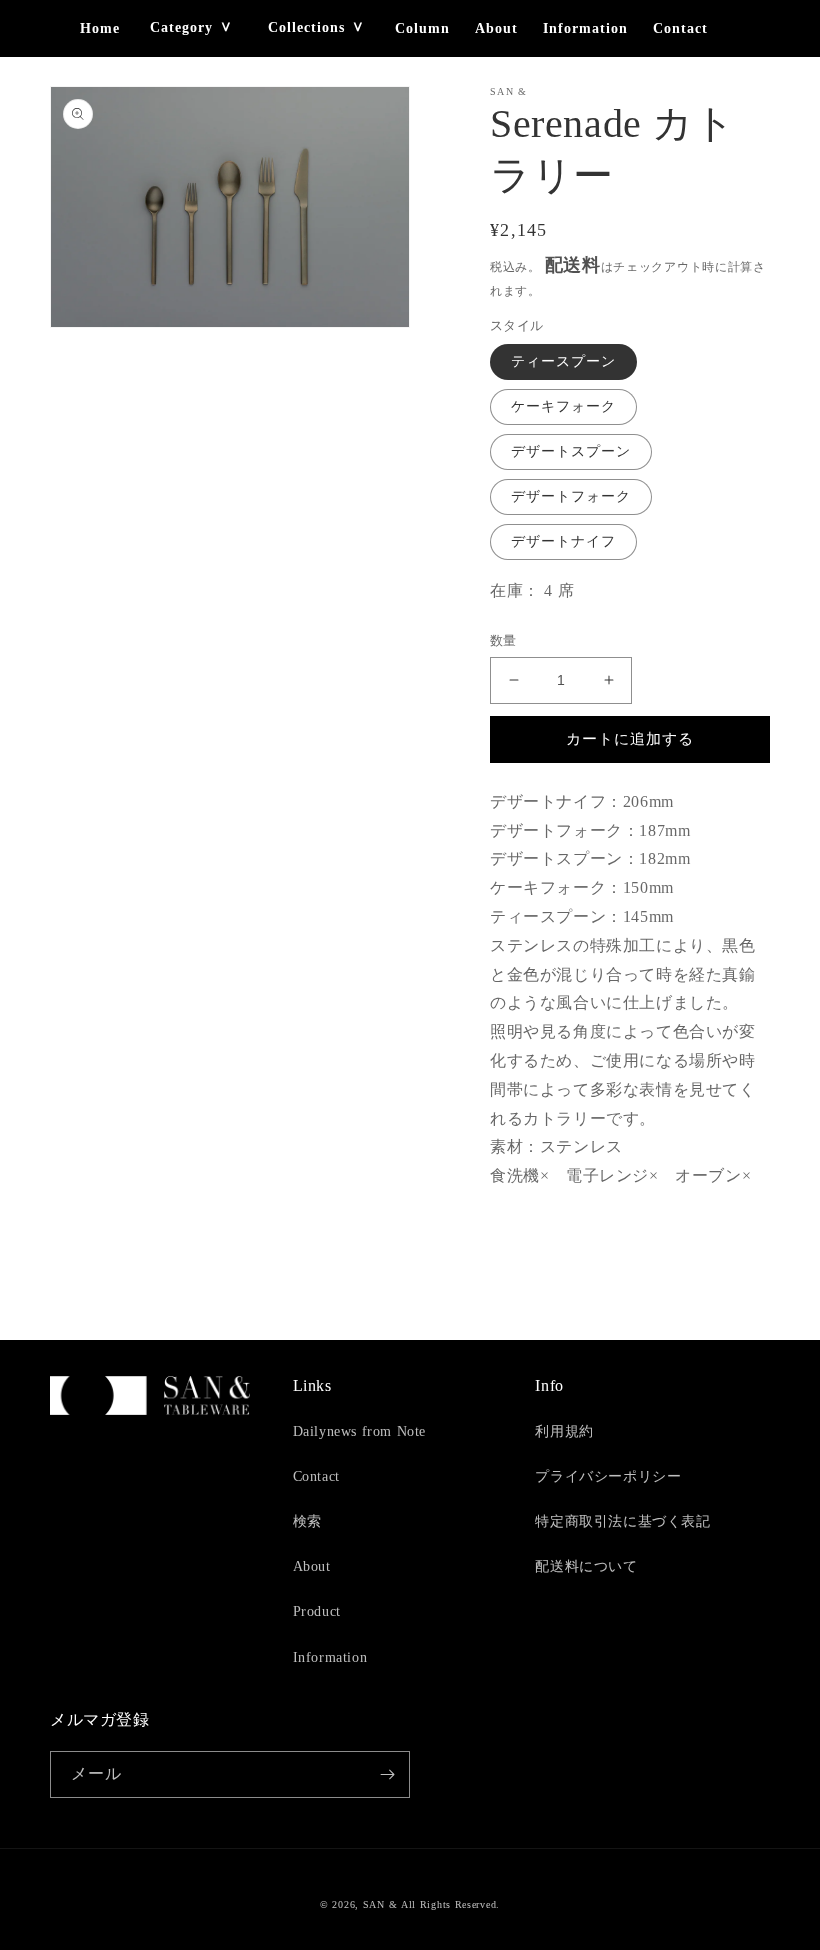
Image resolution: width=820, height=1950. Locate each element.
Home (100, 28)
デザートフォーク (571, 496)
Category (181, 27)
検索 (307, 1521)
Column (422, 28)
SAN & (380, 1904)
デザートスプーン (571, 451)
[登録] (387, 1774)
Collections (306, 27)
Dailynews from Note (359, 1431)
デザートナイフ (563, 541)
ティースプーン (563, 361)
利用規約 (564, 1431)
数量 (503, 640)
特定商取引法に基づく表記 (622, 1521)
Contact (680, 28)
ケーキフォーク (563, 406)
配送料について (586, 1566)
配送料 (573, 265)
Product (317, 1611)
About (496, 28)
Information (585, 28)
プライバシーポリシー (608, 1476)
